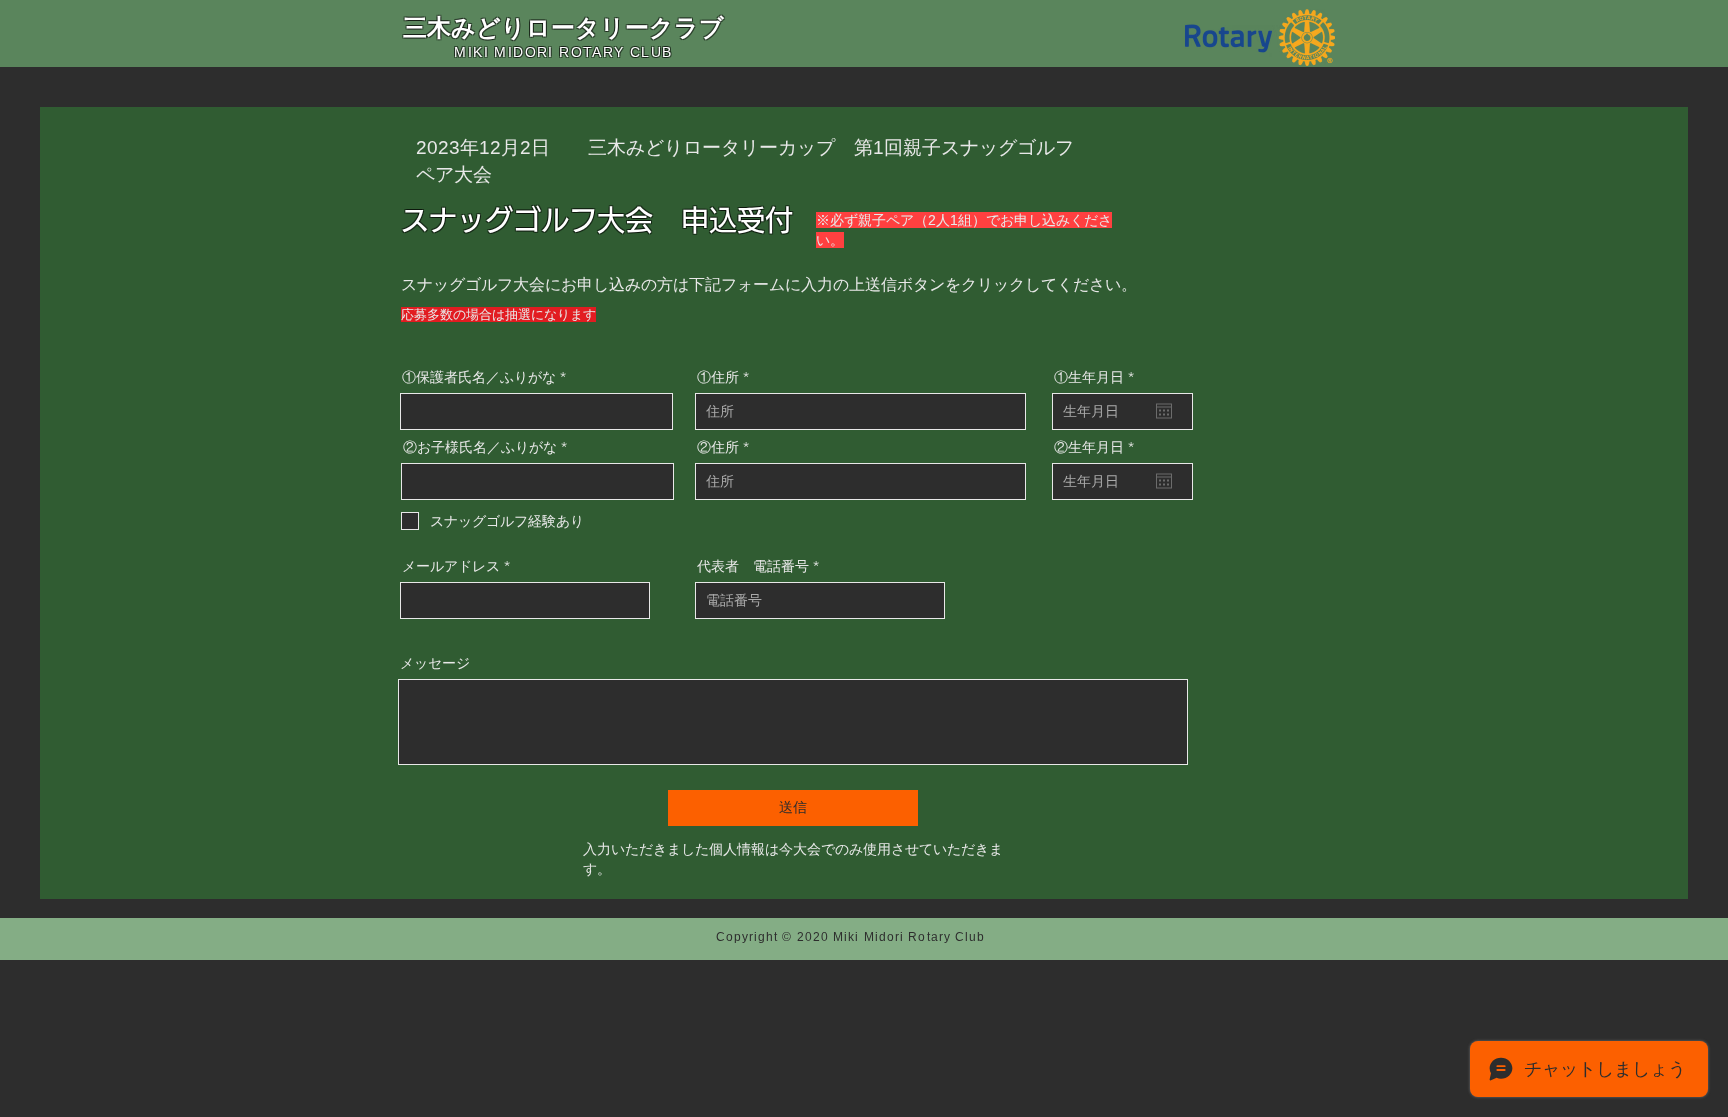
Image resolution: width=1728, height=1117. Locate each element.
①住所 (718, 377)
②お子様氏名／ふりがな (480, 447)
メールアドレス (451, 566)
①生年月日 (1098, 377)
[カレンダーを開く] (1164, 411)
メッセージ (435, 663)
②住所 (718, 447)
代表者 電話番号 (753, 566)
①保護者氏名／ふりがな (479, 377)
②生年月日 (1098, 447)
